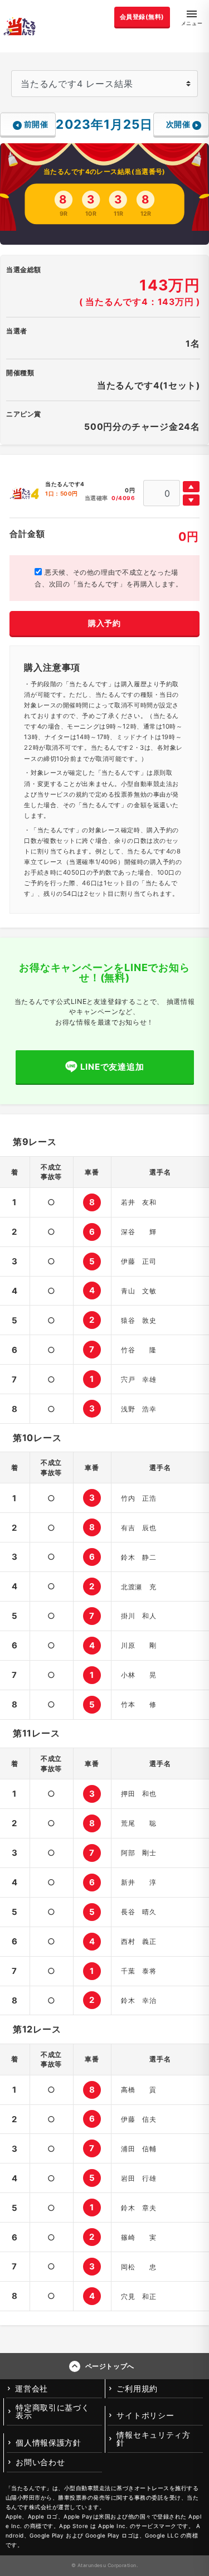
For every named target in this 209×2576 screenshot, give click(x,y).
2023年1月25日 (104, 124)
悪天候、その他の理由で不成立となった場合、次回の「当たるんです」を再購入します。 (108, 578)
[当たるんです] (20, 26)
